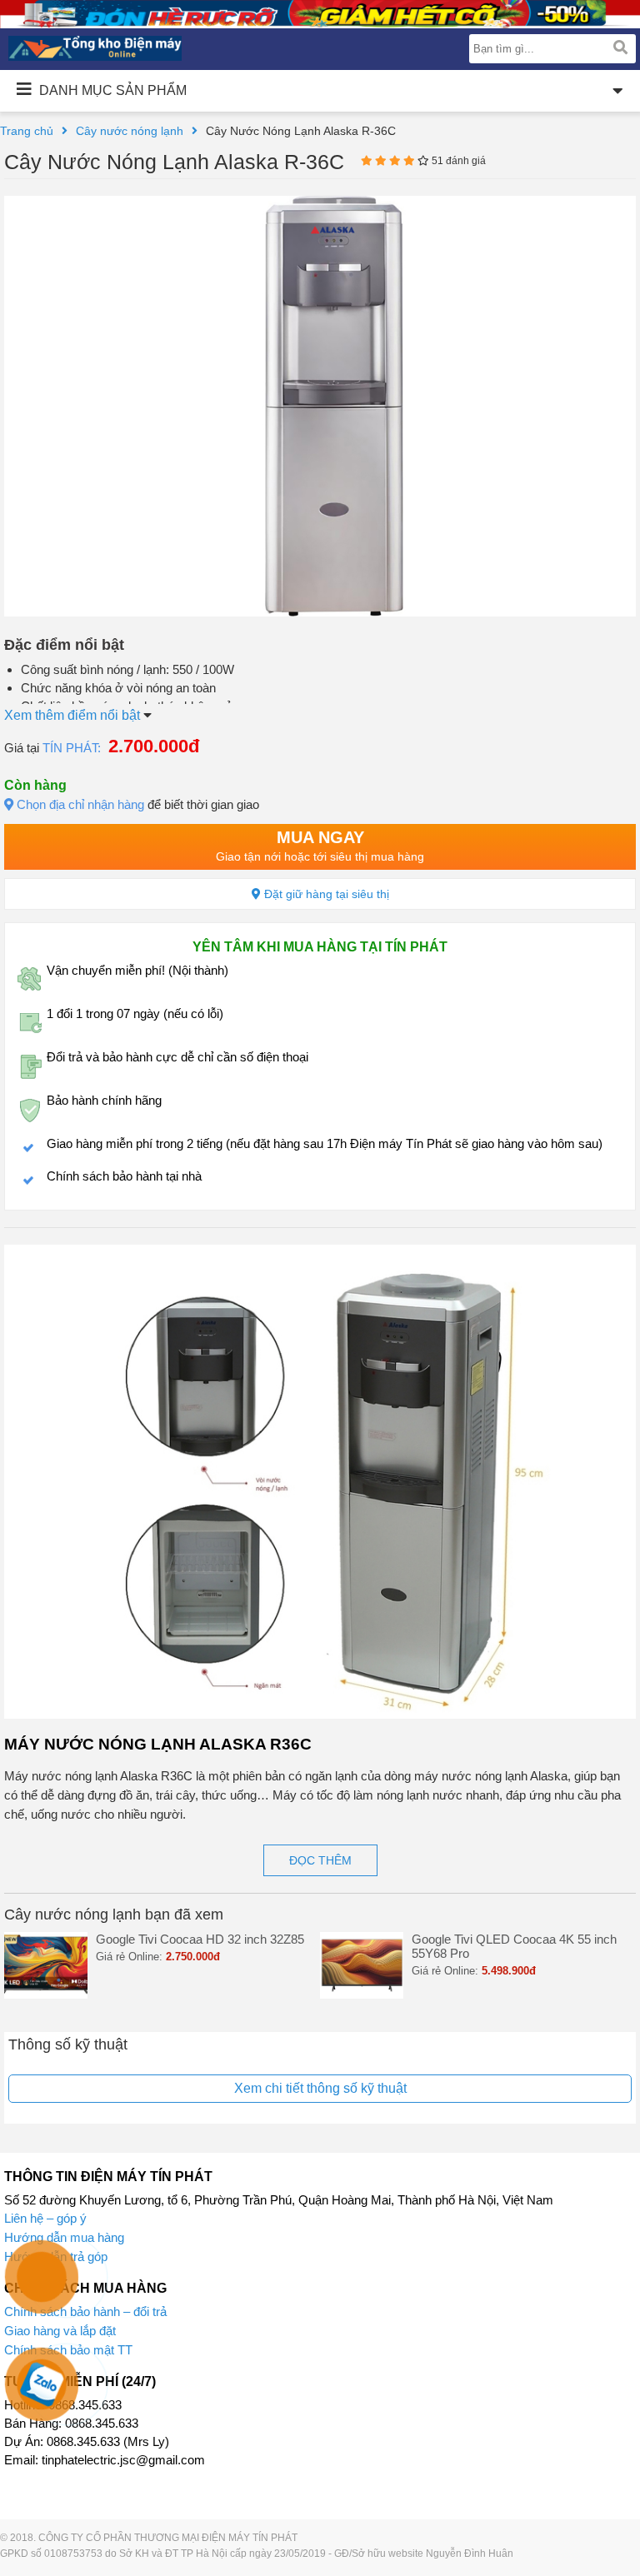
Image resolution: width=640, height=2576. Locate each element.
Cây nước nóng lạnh (130, 131)
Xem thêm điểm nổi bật (74, 715)
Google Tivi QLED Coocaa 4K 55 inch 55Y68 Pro (514, 1946)
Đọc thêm (320, 1860)
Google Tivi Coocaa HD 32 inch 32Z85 (200, 1939)
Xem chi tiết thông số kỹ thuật (320, 2088)
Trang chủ (27, 131)
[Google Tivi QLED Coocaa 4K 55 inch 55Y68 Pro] (362, 1994)
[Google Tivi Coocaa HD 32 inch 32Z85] (46, 1994)
